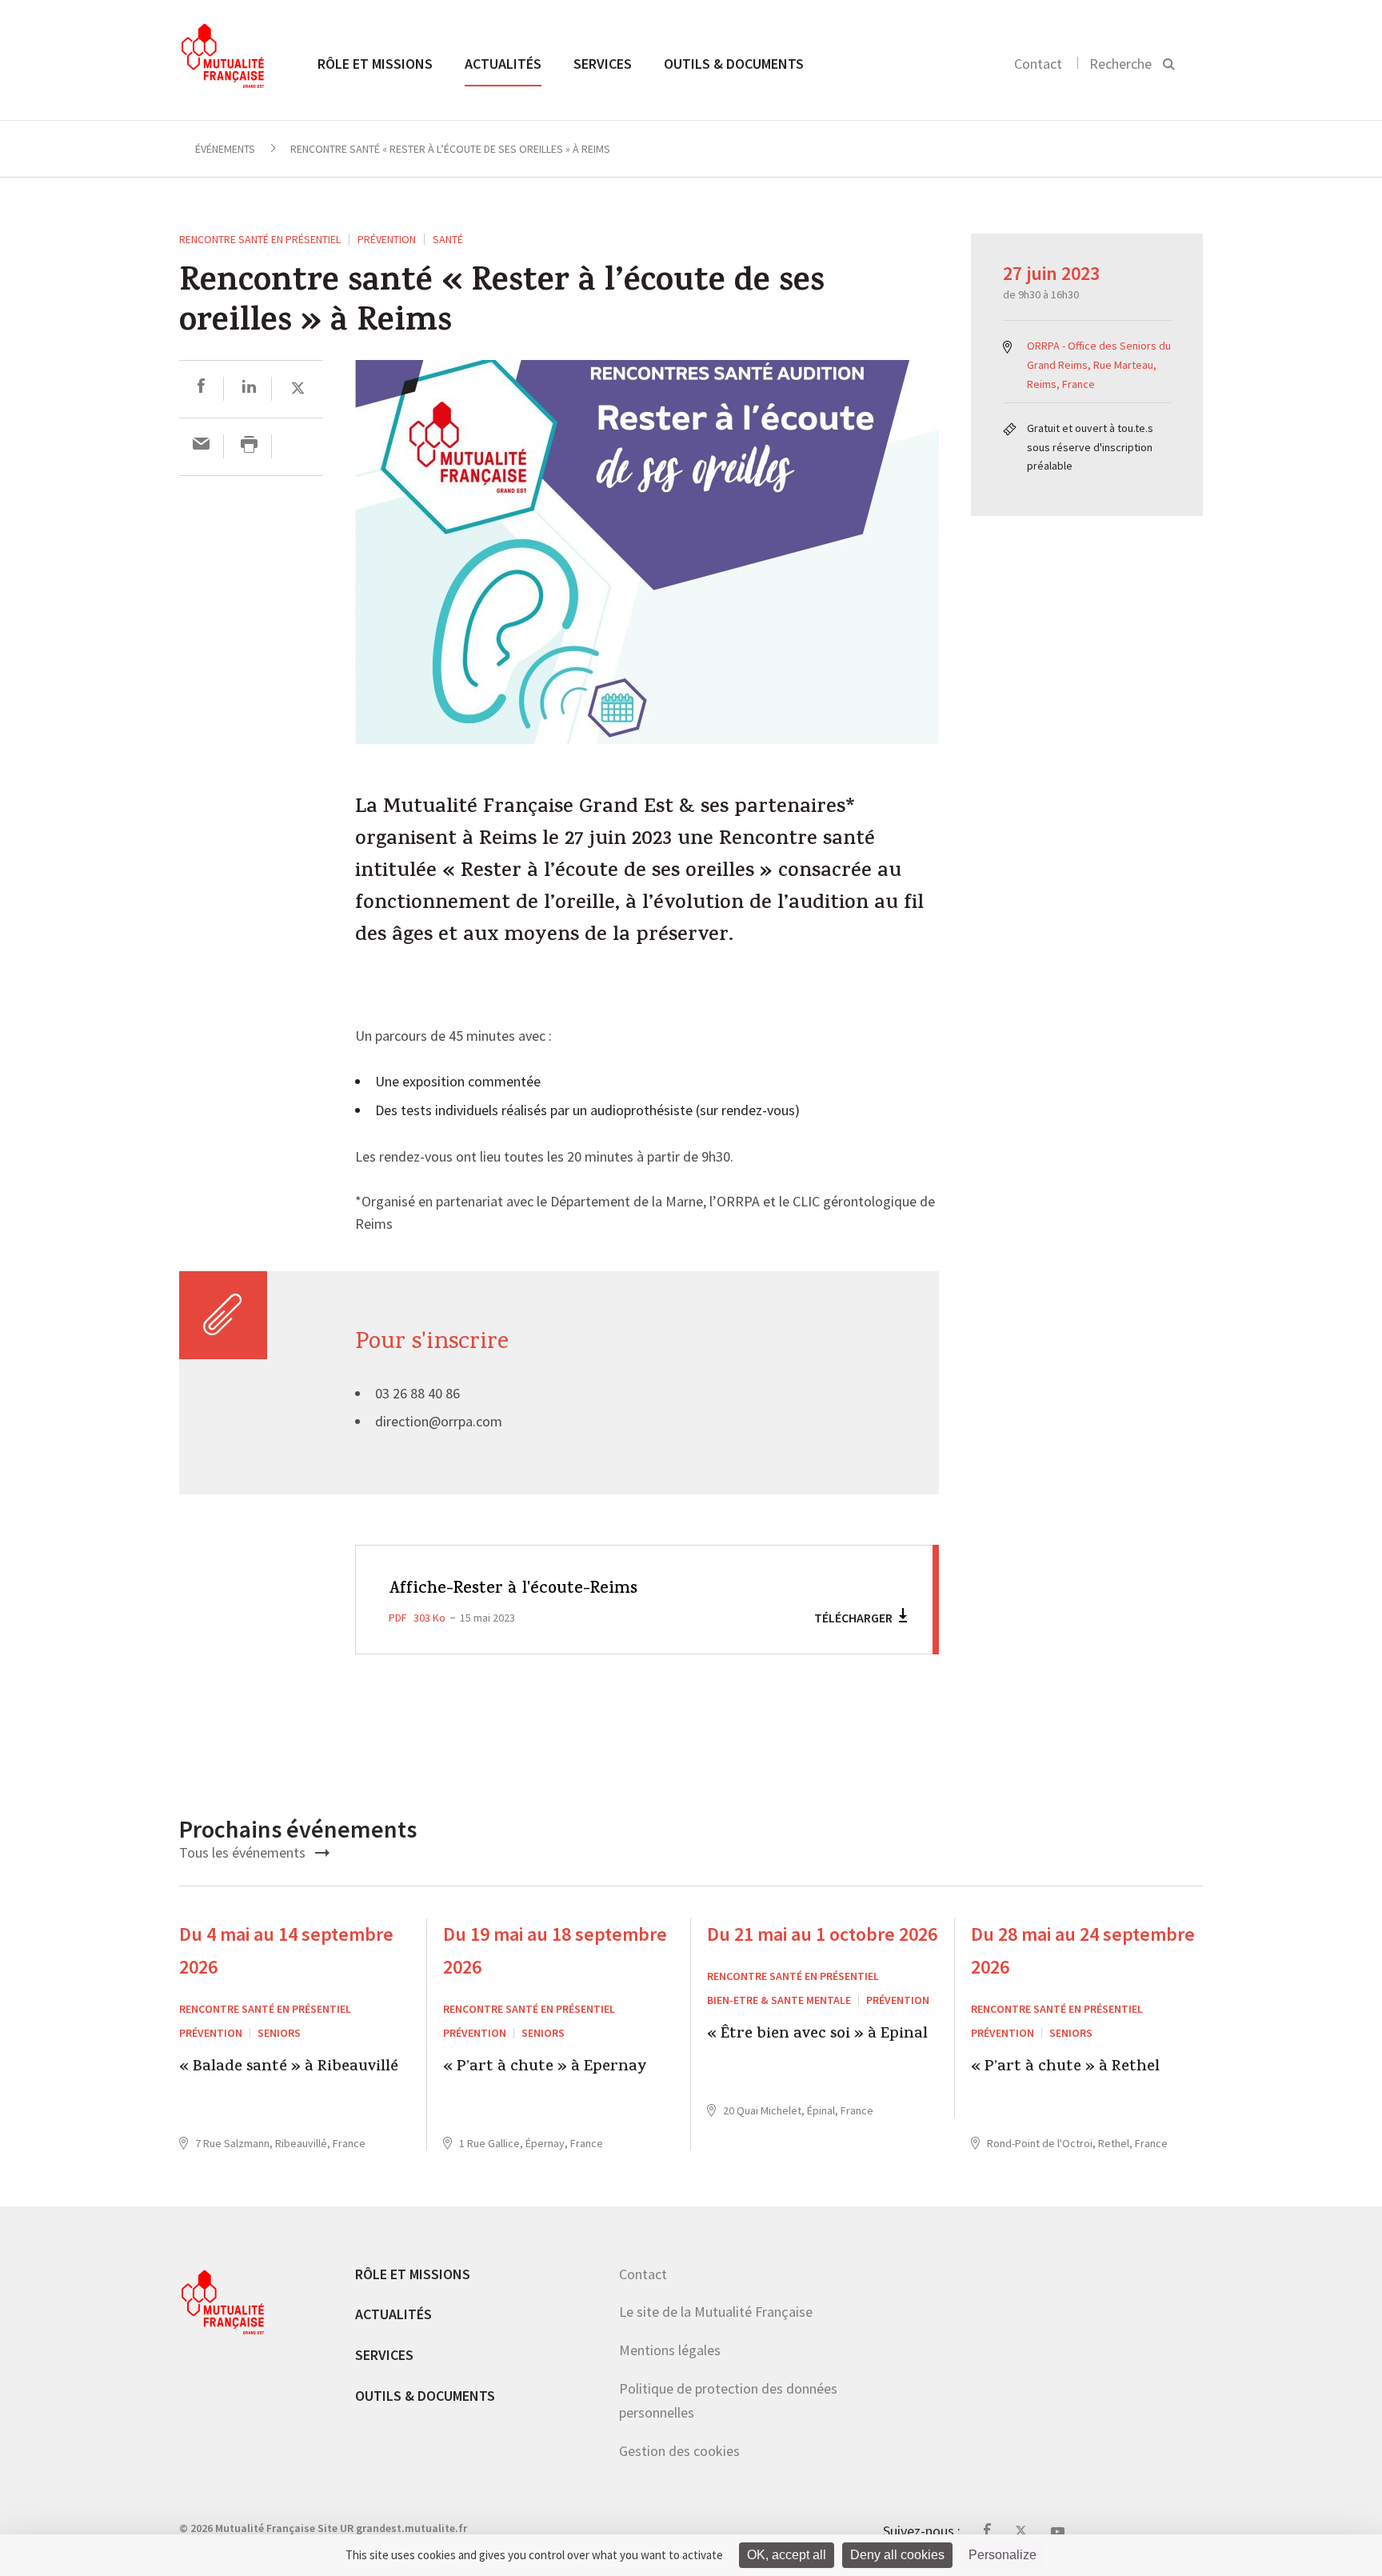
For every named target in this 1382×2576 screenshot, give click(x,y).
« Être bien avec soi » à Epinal (817, 2036)
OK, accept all (787, 2555)
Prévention (387, 239)
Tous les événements (244, 1852)
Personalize (1003, 2555)
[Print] (249, 446)
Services (603, 64)
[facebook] (201, 388)
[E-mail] (201, 446)
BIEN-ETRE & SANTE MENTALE (779, 2000)
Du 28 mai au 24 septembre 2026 (1083, 1950)
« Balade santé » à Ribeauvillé (289, 2068)
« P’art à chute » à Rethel (1065, 2068)
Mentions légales (670, 2350)
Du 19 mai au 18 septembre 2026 (555, 1950)
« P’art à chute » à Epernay (545, 2068)
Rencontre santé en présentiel (260, 239)
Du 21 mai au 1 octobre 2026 (822, 1934)
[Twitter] (298, 388)
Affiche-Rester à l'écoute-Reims (513, 1590)
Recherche (1120, 64)
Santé (448, 239)
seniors (279, 2033)
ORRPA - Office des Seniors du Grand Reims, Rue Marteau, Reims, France (1099, 365)
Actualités (503, 64)
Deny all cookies (897, 2555)
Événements (225, 149)
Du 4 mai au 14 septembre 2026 (286, 1950)
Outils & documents (734, 64)
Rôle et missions (375, 64)
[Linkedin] (249, 388)
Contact (1038, 64)
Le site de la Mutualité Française (716, 2312)
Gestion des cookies (679, 2451)
